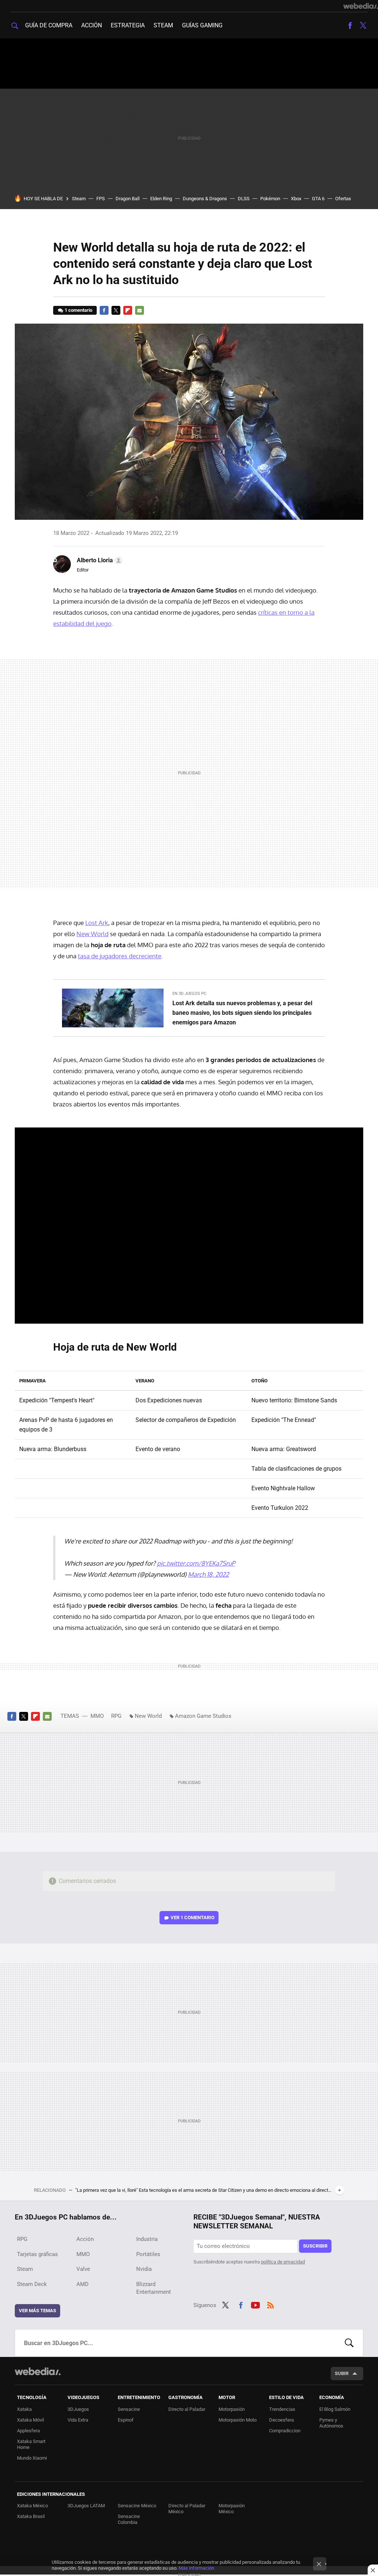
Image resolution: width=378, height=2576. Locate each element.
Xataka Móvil (30, 2420)
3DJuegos (78, 2409)
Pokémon (270, 199)
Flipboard (128, 310)
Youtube (255, 2304)
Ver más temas (37, 2311)
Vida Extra (78, 2420)
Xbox (296, 199)
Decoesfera (281, 2420)
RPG (116, 1716)
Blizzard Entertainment (154, 2288)
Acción (92, 25)
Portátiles (148, 2254)
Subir (342, 2373)
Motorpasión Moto (238, 2420)
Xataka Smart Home (31, 2444)
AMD (83, 2284)
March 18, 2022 (208, 1574)
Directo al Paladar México (187, 2509)
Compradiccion (285, 2431)
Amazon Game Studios (203, 1716)
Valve (83, 2269)
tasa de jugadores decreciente (120, 956)
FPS (101, 199)
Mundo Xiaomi (32, 2458)
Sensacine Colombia (129, 2519)
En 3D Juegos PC (189, 994)
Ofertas (343, 199)
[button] (99, 560)
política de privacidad (283, 2262)
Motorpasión (232, 2409)
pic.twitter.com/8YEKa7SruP (196, 1563)
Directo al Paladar (187, 2409)
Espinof (126, 2420)
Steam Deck (32, 2284)
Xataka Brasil (31, 2516)
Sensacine (129, 2409)
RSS (271, 2304)
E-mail (140, 310)
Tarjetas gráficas (37, 2254)
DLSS (244, 199)
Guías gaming (202, 25)
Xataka (24, 2409)
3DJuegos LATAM (86, 2506)
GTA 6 (318, 199)
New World (92, 934)
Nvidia (144, 2269)
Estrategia (128, 25)
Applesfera (28, 2431)
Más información (196, 2568)
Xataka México (32, 2506)
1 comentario (78, 310)
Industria (147, 2239)
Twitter (363, 25)
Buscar (349, 2343)
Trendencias (282, 2409)
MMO (97, 1716)
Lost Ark (97, 923)
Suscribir (315, 2246)
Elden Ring (161, 199)
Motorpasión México (232, 2509)
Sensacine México (137, 2506)
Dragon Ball (128, 199)
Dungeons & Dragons (205, 199)
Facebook (350, 25)
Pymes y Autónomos (331, 2423)
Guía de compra (49, 25)
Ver (193, 1918)
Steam (163, 25)
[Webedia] (361, 6)
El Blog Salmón (335, 2409)
